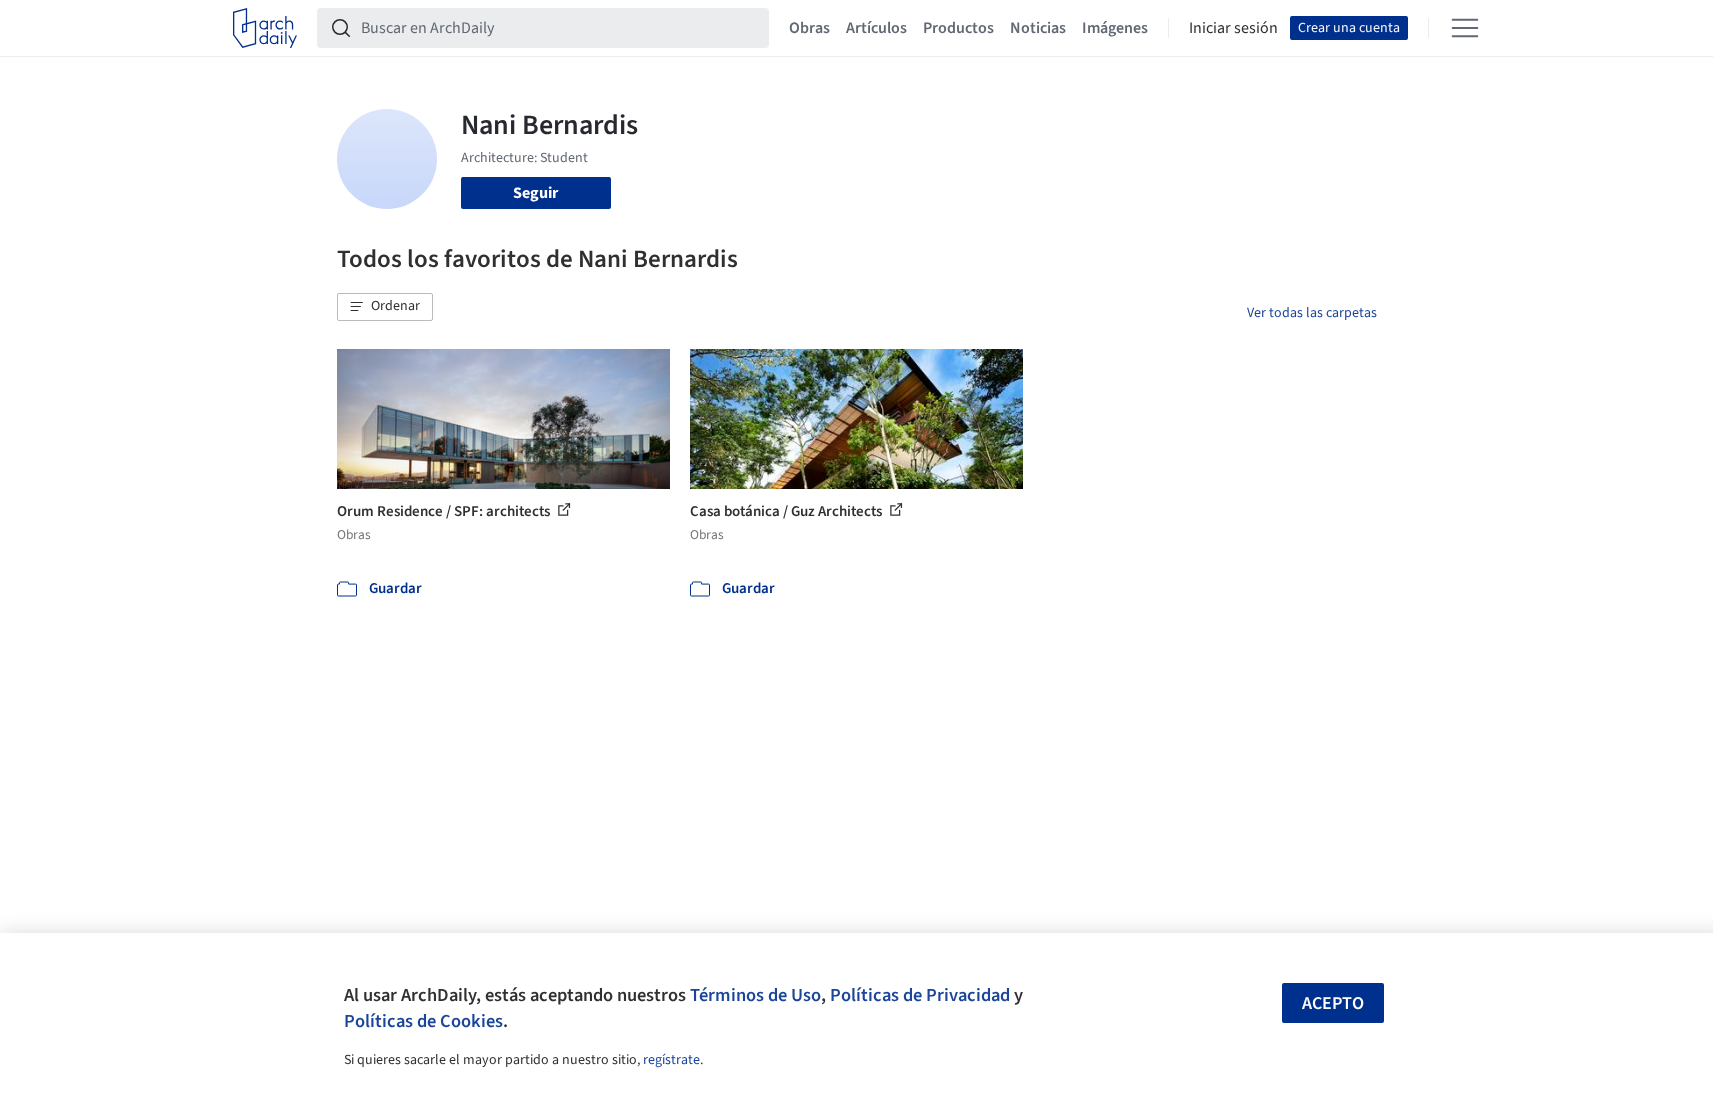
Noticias (1038, 28)
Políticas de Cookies (423, 1021)
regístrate (671, 1060)
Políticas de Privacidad (920, 995)
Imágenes (1115, 28)
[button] (385, 307)
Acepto (1333, 1003)
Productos (958, 28)
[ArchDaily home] (265, 28)
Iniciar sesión (1233, 28)
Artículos (876, 28)
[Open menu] (1465, 28)
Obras (809, 28)
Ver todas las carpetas (1312, 313)
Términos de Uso (755, 995)
